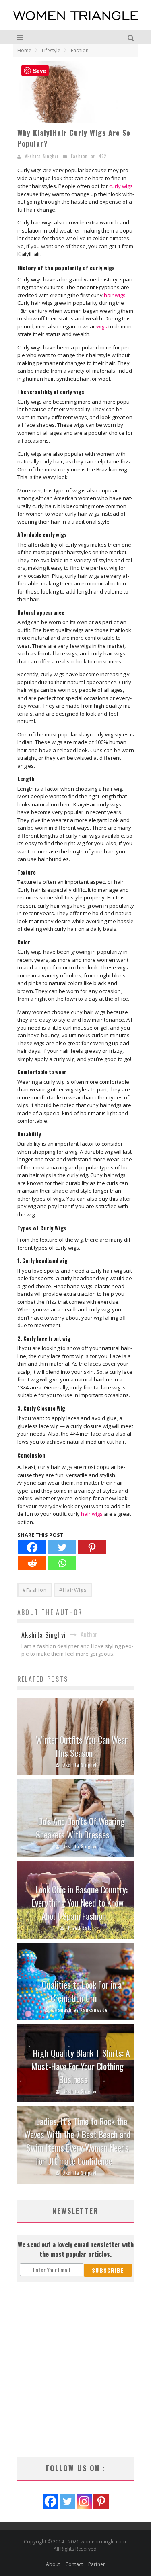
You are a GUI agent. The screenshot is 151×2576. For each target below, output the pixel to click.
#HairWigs (73, 1590)
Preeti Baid (80, 1928)
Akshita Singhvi (42, 156)
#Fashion (35, 1590)
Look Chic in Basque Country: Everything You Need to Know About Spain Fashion (80, 1903)
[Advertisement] (75, 2370)
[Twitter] (62, 1547)
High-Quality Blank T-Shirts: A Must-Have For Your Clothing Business (81, 2066)
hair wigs (115, 295)
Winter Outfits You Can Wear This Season (82, 1746)
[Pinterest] (92, 1547)
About (53, 2564)
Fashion (79, 156)
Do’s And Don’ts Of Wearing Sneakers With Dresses (80, 1828)
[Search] (132, 37)
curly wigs (121, 186)
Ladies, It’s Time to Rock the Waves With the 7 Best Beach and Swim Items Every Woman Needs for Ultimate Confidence (78, 2141)
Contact (74, 2564)
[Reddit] (32, 1563)
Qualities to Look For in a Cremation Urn (82, 1991)
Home (24, 50)
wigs (102, 326)
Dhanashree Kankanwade (80, 2010)
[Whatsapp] (62, 1563)
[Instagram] (84, 2501)
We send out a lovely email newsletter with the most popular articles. (76, 2249)
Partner (97, 2564)
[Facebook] (32, 1547)
